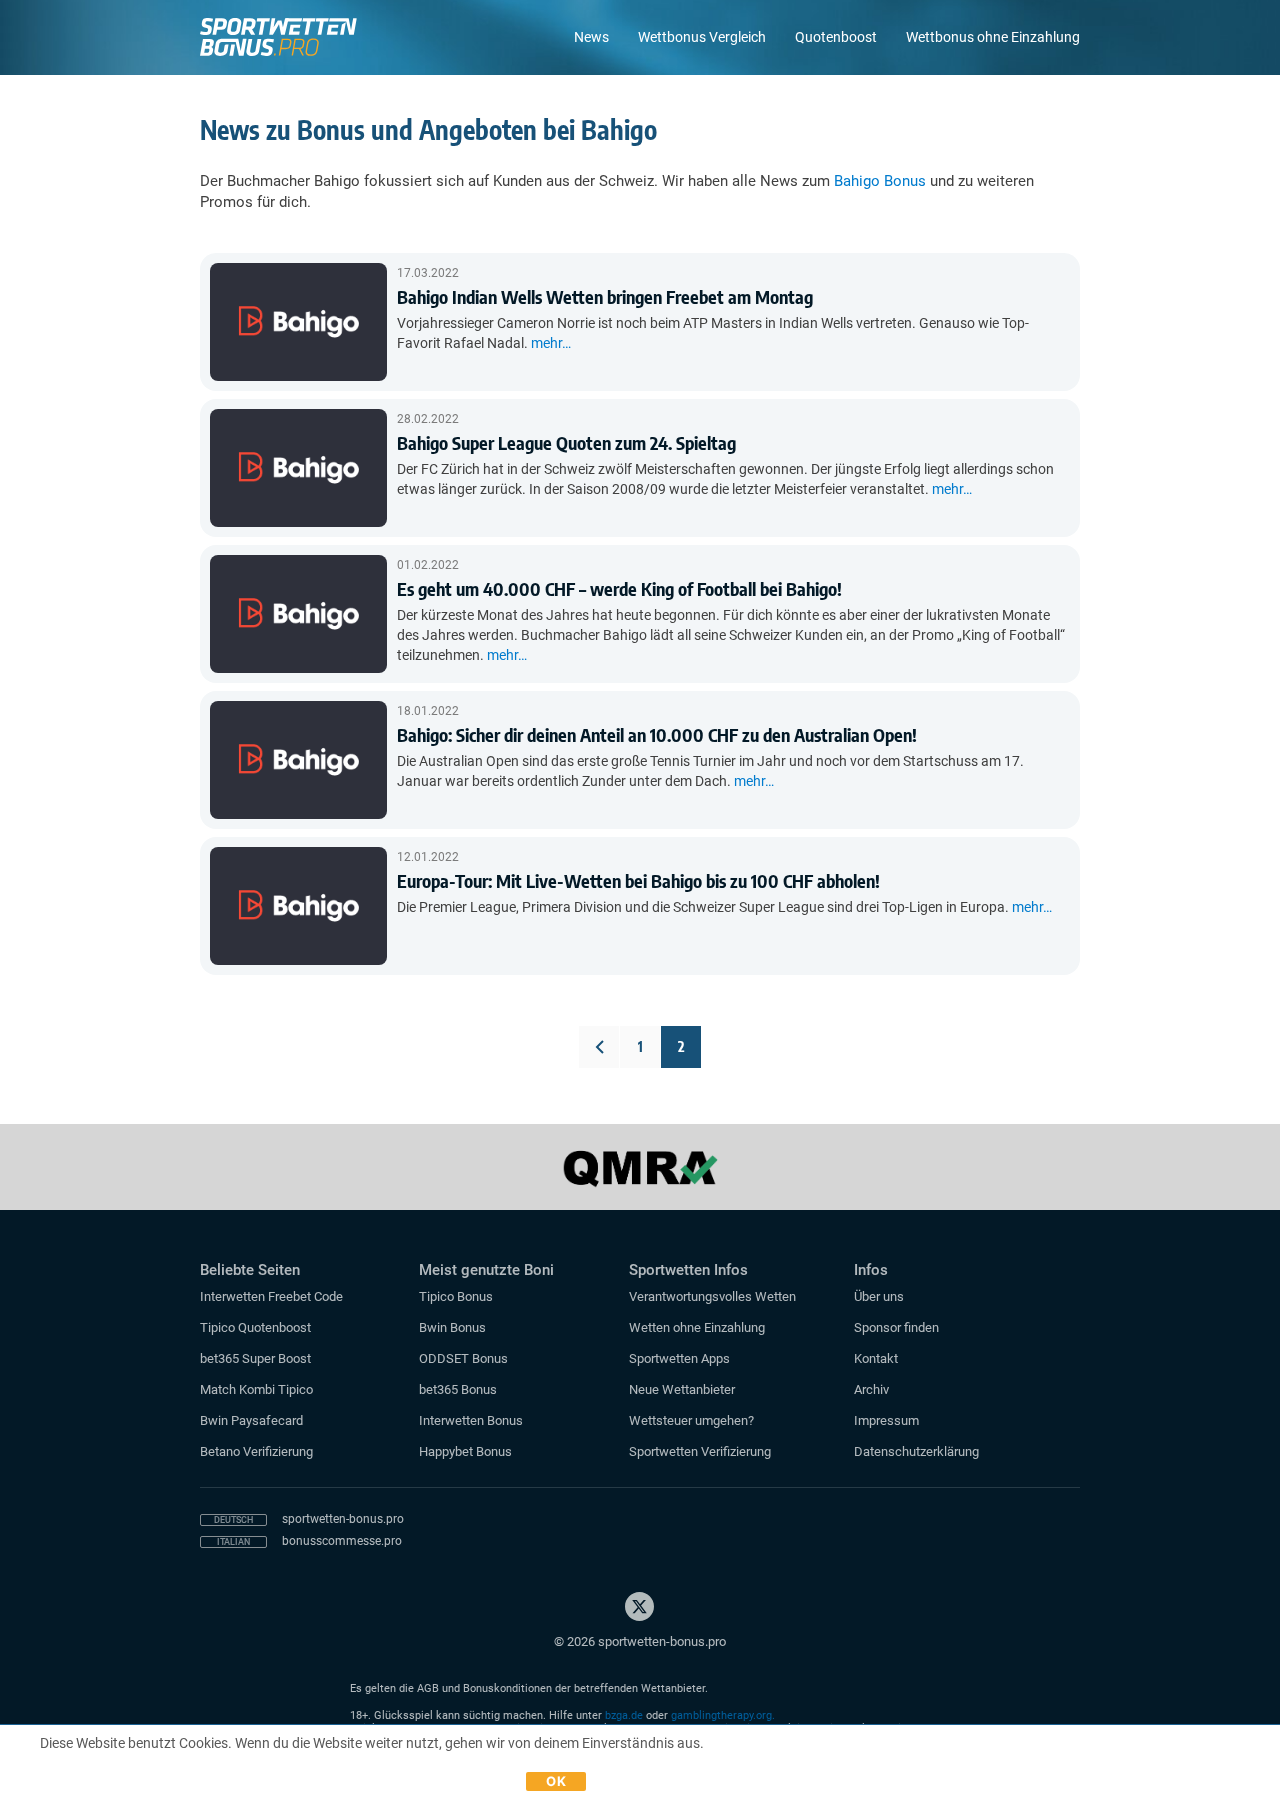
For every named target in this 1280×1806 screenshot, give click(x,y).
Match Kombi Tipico (256, 1389)
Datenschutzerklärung (916, 1451)
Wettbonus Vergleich (702, 37)
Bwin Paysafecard (251, 1420)
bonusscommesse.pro (342, 1541)
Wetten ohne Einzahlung (697, 1327)
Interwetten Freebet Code (271, 1296)
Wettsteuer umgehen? (691, 1420)
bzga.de (624, 1715)
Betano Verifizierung (256, 1451)
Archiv (871, 1389)
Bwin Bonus (452, 1327)
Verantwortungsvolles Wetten (712, 1296)
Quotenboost (836, 37)
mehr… (551, 343)
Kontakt (876, 1358)
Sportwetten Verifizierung (700, 1451)
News (591, 37)
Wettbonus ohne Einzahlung (993, 37)
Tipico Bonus (456, 1296)
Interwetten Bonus (471, 1420)
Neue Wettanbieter (682, 1389)
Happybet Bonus (465, 1451)
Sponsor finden (896, 1327)
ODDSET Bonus (463, 1358)
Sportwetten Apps (679, 1358)
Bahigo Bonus (880, 181)
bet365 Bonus (458, 1389)
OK (556, 1781)
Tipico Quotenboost (255, 1327)
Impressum (886, 1420)
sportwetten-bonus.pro (343, 1519)
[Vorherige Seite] (599, 1046)
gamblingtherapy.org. (723, 1715)
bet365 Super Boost (255, 1358)
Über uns (879, 1296)
